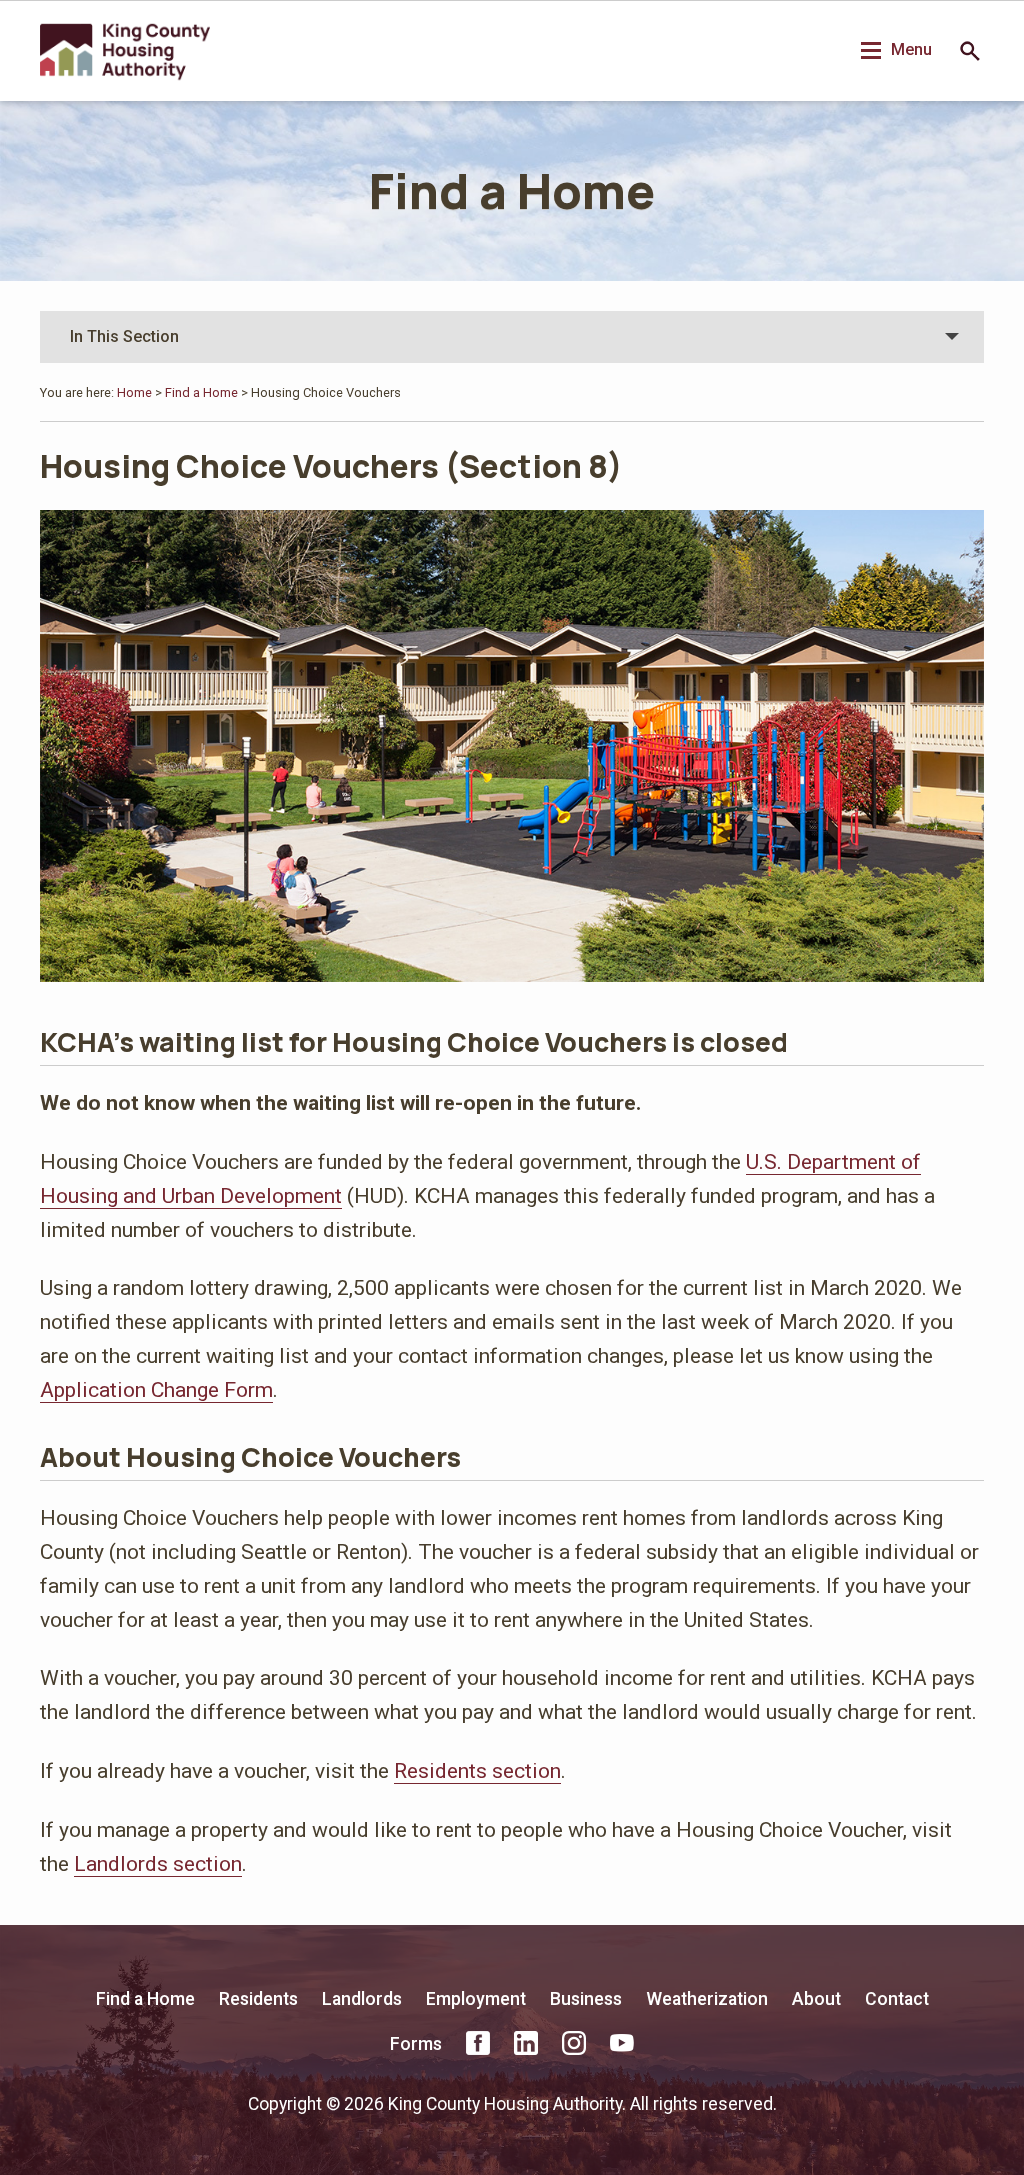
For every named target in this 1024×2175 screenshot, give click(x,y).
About (816, 1999)
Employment (476, 1999)
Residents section (477, 1770)
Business (586, 1999)
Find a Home (512, 190)
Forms (416, 2044)
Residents (258, 1999)
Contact (897, 1999)
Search (970, 51)
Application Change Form (156, 1389)
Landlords (362, 1999)
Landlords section (158, 1863)
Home (134, 392)
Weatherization (707, 1999)
